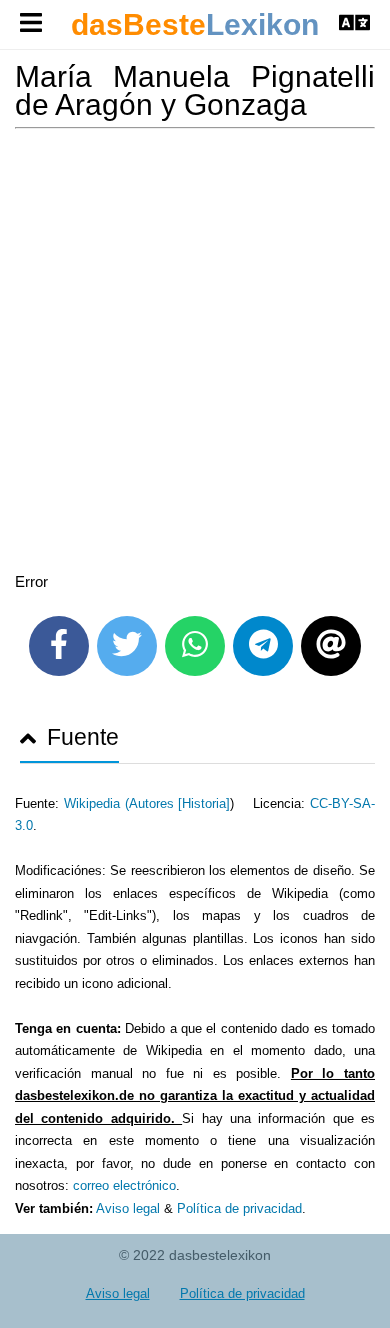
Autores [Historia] (180, 803)
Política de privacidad (239, 1208)
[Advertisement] (195, 354)
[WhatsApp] (195, 646)
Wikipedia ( (96, 803)
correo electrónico (124, 1185)
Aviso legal (128, 1208)
